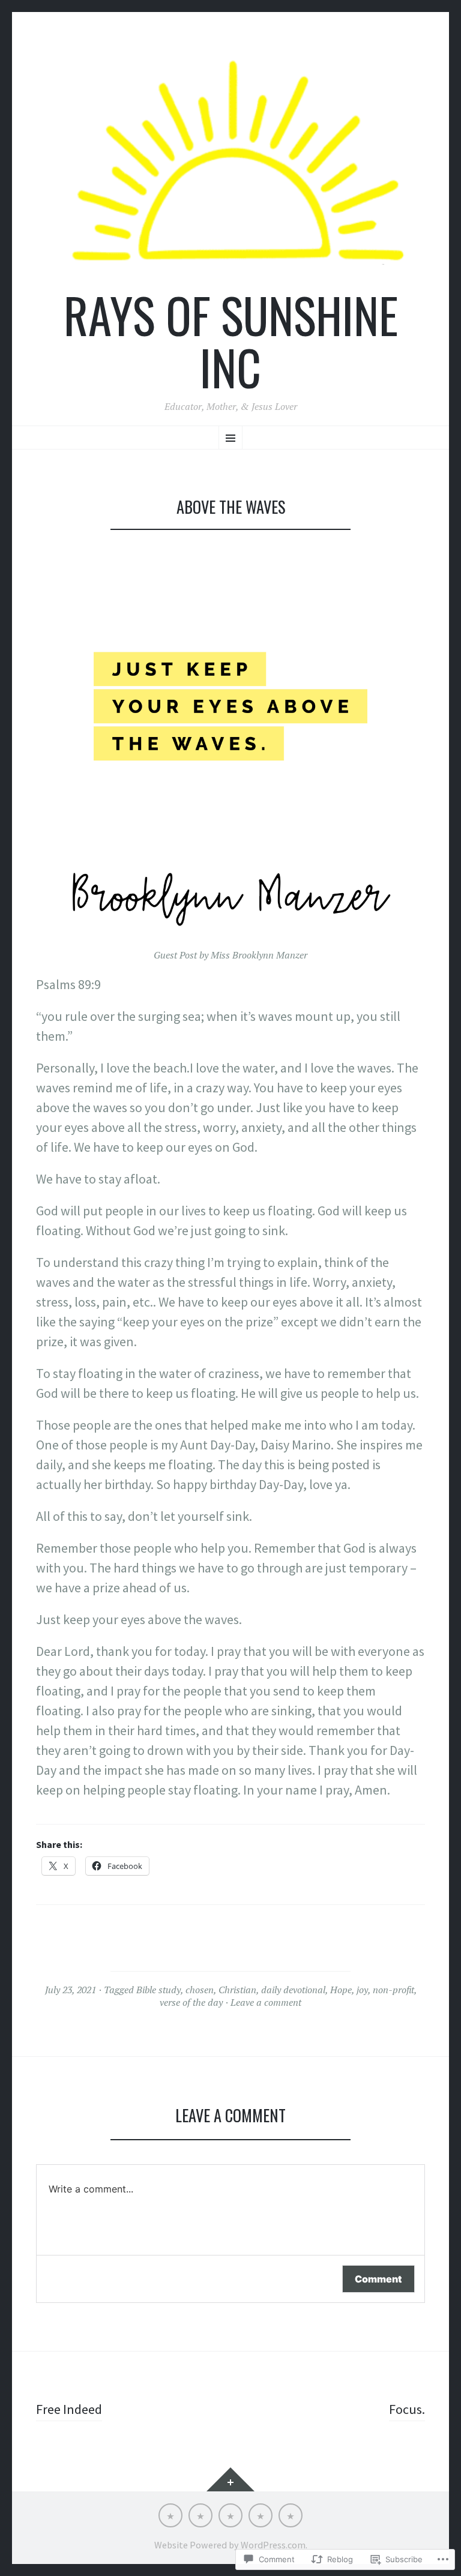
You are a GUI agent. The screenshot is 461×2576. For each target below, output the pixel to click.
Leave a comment (266, 2002)
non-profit (393, 1990)
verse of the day (191, 2002)
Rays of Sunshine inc (231, 341)
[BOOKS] (291, 2515)
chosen (200, 1990)
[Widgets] (230, 2479)
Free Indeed (69, 2409)
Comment (378, 2279)
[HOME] (170, 2515)
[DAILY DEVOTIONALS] (200, 2515)
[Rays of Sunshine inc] (230, 162)
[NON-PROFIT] (261, 2515)
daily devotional (293, 1990)
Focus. (407, 2409)
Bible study (158, 1990)
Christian (237, 1990)
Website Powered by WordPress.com (230, 2545)
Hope (341, 1990)
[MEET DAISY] (230, 2515)
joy (362, 1990)
